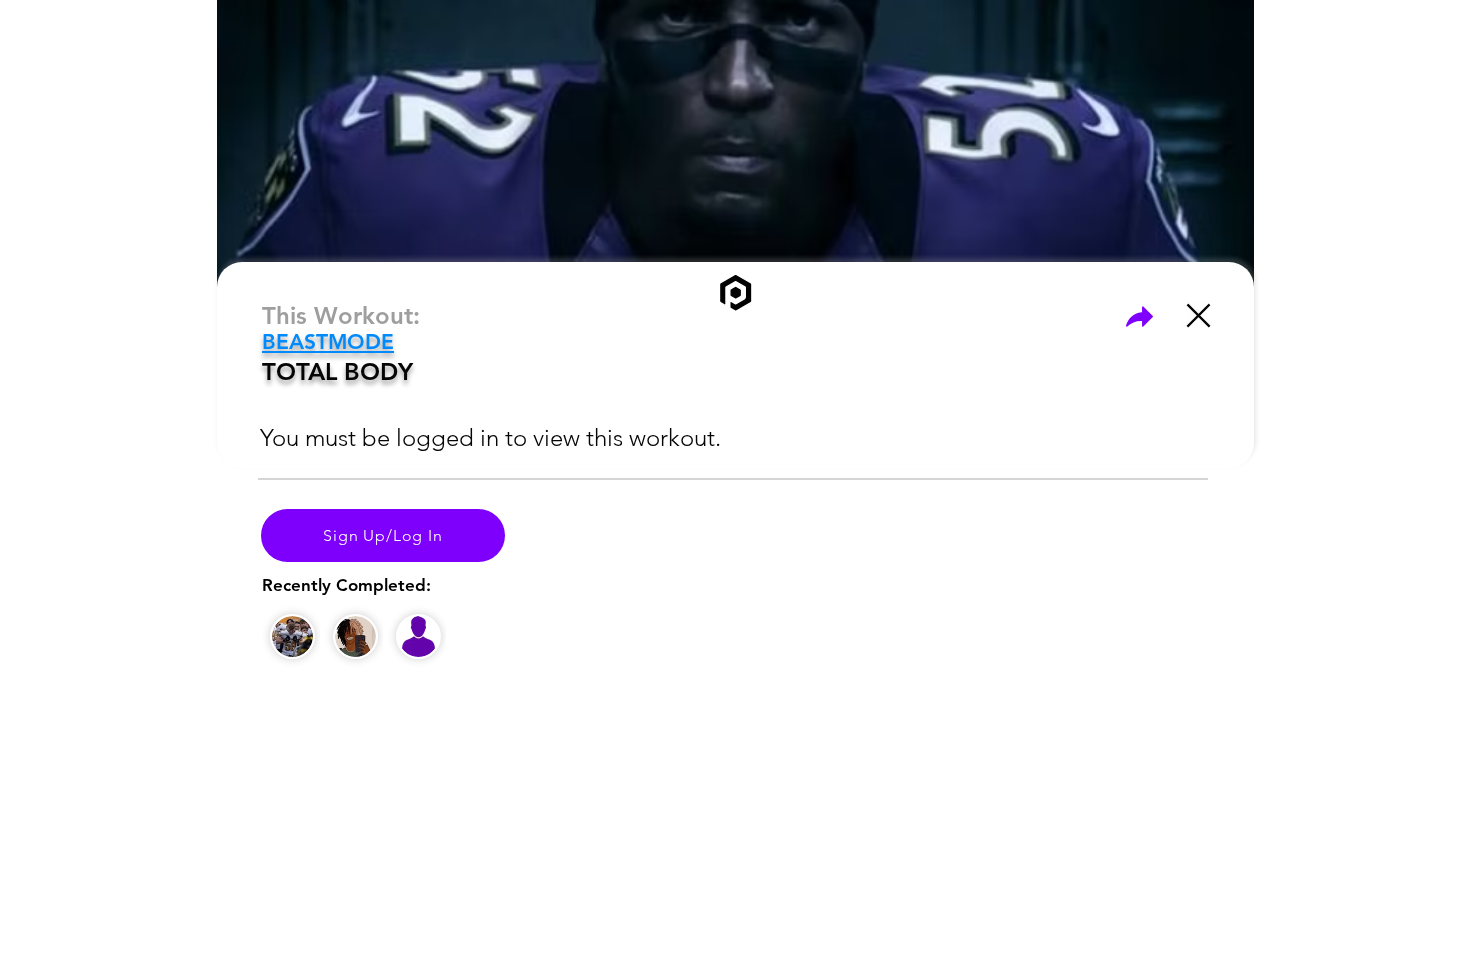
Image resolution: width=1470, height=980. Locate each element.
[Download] (1139, 316)
